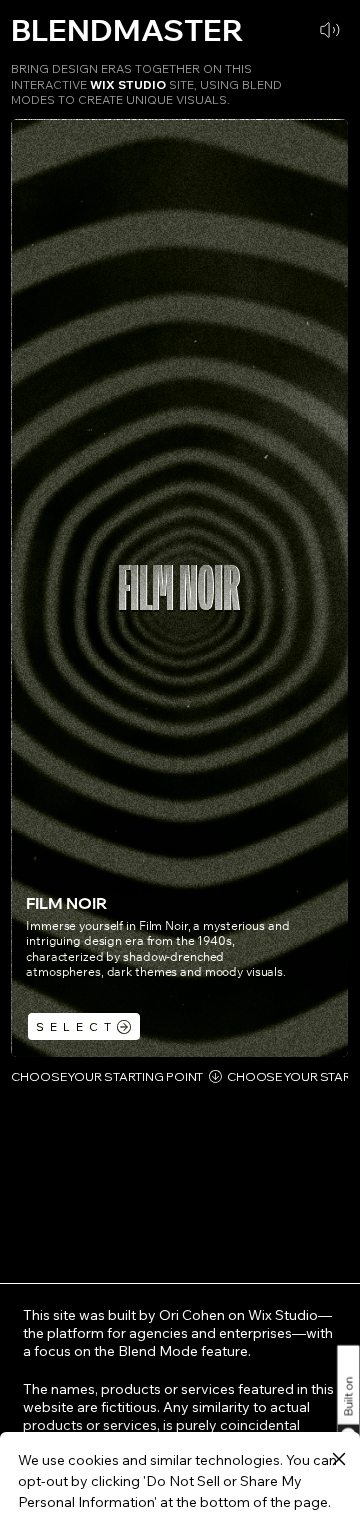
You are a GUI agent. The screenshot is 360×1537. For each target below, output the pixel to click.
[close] (338, 1460)
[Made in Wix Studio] (346, 1388)
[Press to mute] (330, 30)
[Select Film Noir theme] (84, 1026)
